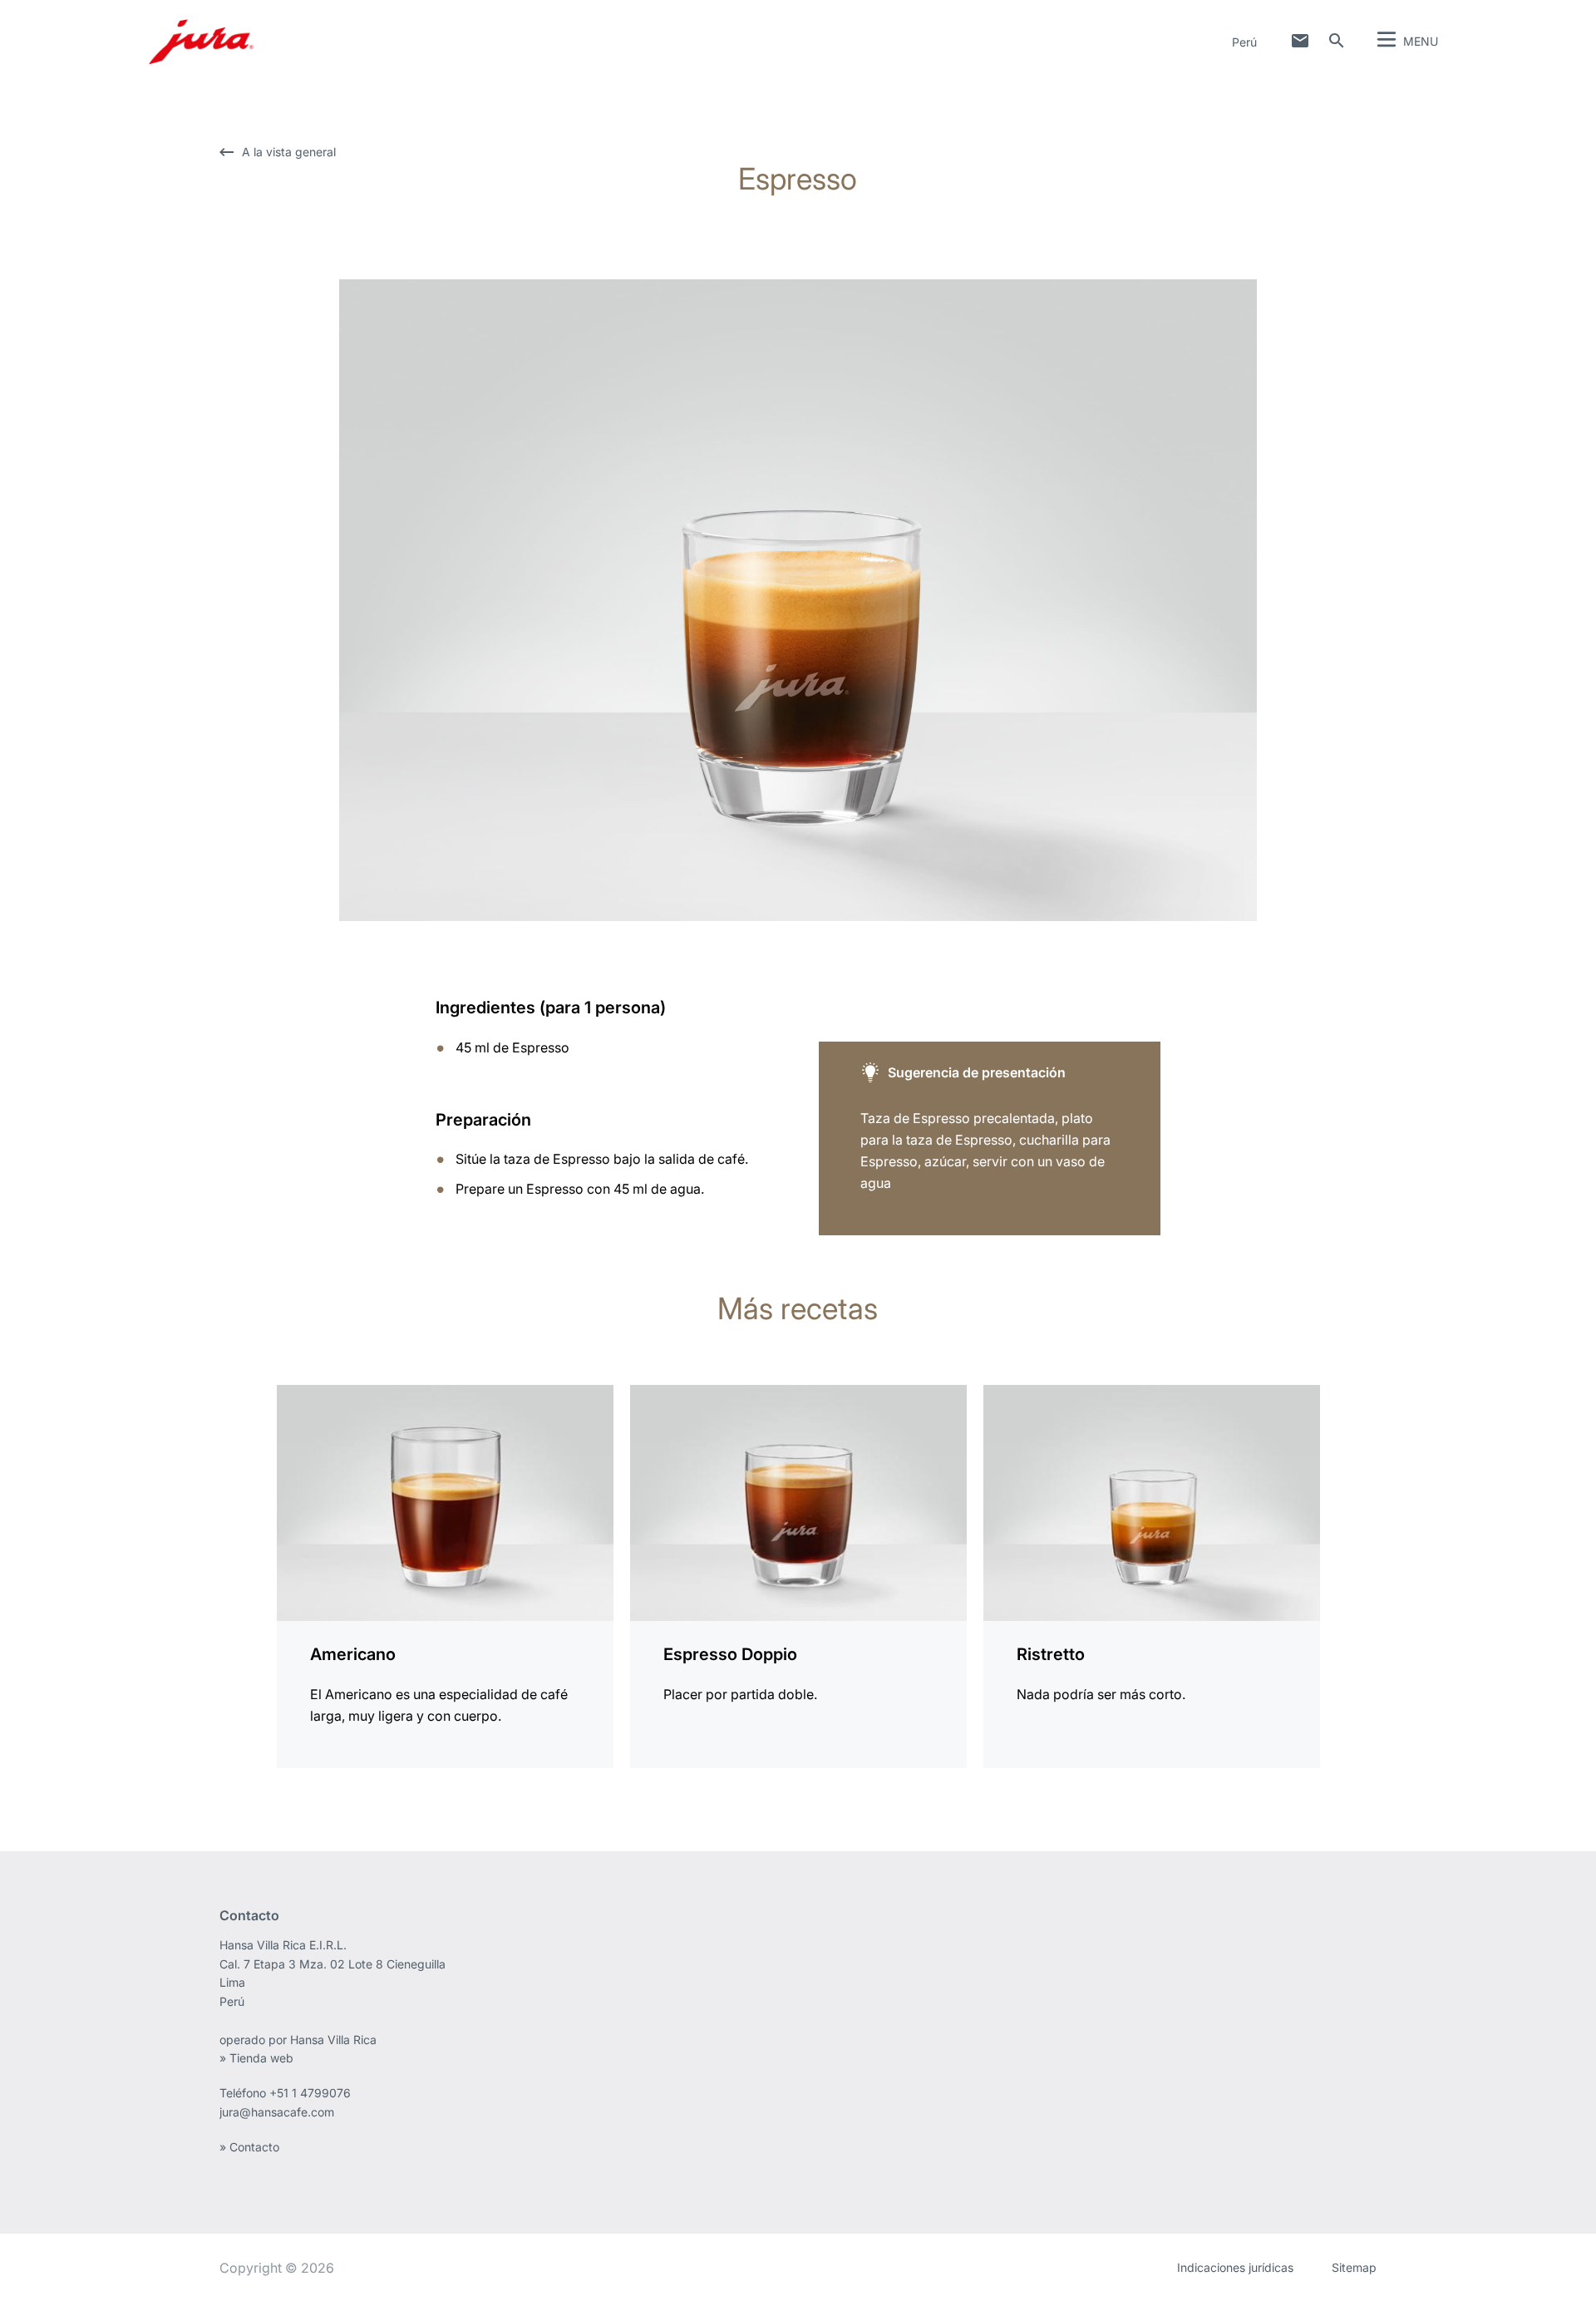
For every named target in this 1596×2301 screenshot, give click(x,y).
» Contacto (251, 2147)
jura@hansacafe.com (277, 2112)
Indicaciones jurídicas (1235, 2267)
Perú (1244, 42)
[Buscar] (1337, 41)
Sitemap (1354, 2267)
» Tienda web (256, 2058)
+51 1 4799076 (310, 2093)
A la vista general (289, 152)
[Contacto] (1300, 41)
